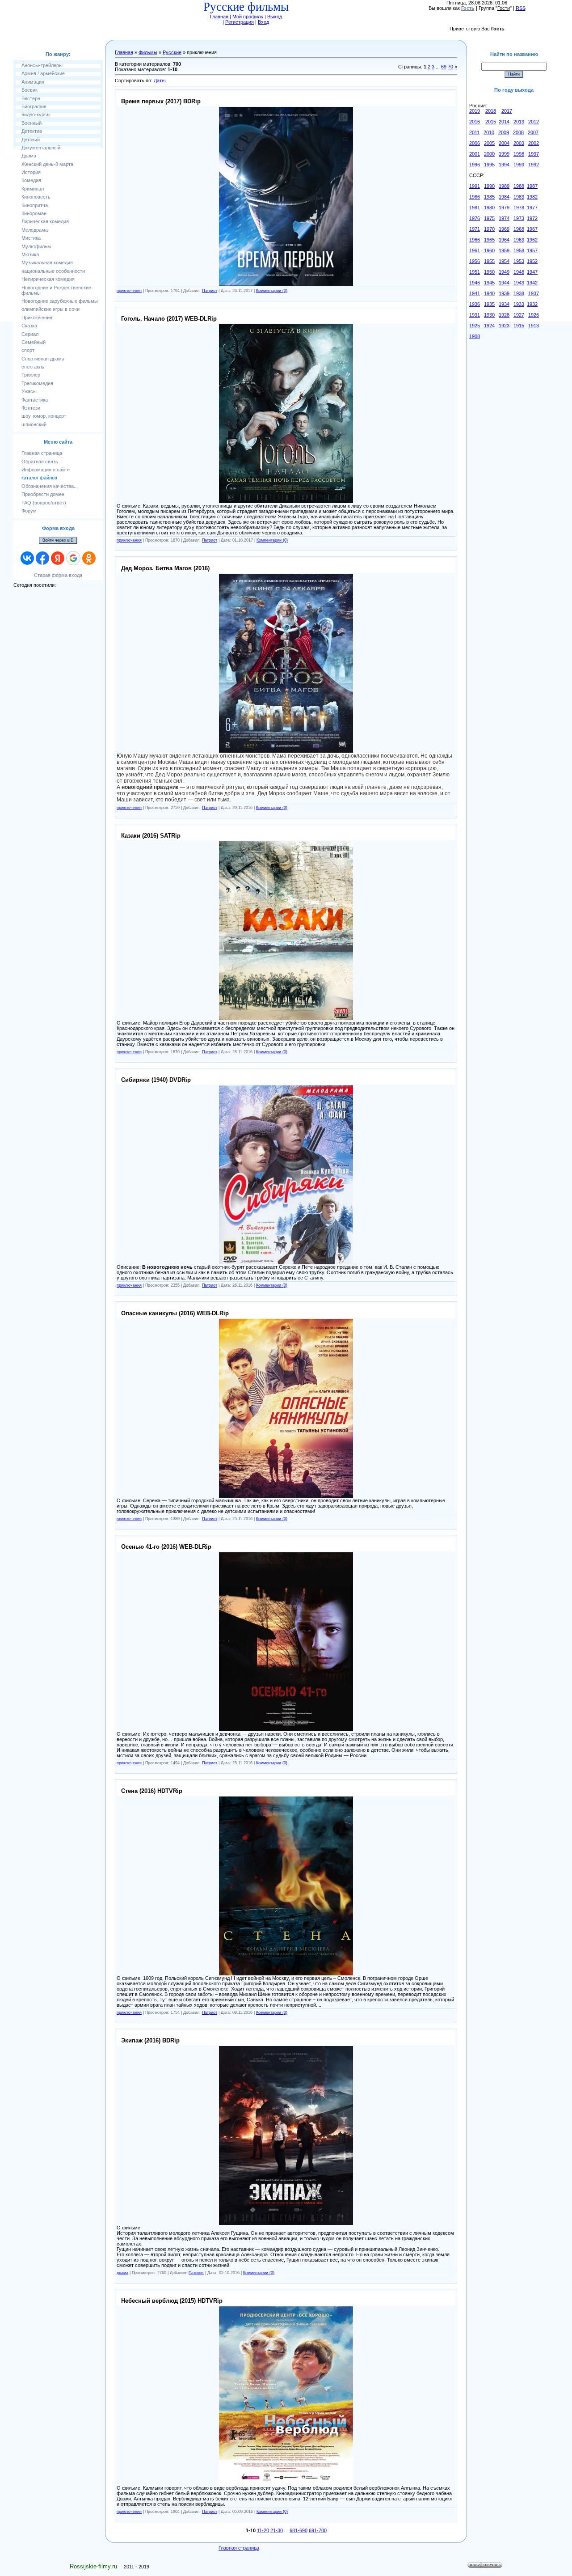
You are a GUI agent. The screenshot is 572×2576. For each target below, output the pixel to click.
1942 (532, 283)
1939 (504, 293)
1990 (489, 186)
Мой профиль (248, 17)
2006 (475, 143)
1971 (475, 229)
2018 (491, 111)
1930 (489, 315)
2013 (519, 122)
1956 (475, 261)
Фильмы (148, 52)
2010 (489, 132)
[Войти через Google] (73, 558)
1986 (475, 197)
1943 (519, 283)
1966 (475, 240)
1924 (489, 326)
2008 (518, 132)
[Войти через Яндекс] (58, 558)
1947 (532, 272)
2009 (504, 132)
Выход (275, 17)
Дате (159, 80)
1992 (534, 165)
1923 (504, 326)
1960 (489, 250)
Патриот (210, 291)
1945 (489, 283)
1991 (475, 186)
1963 (519, 240)
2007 (533, 132)
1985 (489, 197)
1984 (504, 197)
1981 (475, 208)
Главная (219, 17)
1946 (475, 283)
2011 (474, 132)
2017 (507, 111)
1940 (489, 293)
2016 (475, 122)
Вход (263, 22)
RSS (521, 8)
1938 (519, 293)
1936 (475, 304)
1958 (519, 250)
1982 (532, 197)
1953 (519, 261)
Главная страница (239, 2548)
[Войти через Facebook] (42, 558)
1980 (489, 208)
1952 (532, 261)
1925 (475, 326)
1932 (532, 304)
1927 (519, 315)
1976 (475, 218)
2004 (504, 143)
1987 (532, 186)
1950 (489, 272)
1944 (504, 283)
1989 (504, 186)
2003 (519, 143)
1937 (534, 293)
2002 (534, 143)
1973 (519, 218)
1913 (534, 326)
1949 (504, 272)
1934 (504, 304)
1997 (534, 154)
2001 (475, 154)
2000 (489, 154)
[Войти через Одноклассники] (89, 558)
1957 (532, 250)
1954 (504, 261)
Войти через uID (58, 540)
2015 (491, 122)
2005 (489, 143)
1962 (532, 240)
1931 (475, 315)
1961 (475, 250)
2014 (504, 122)
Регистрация (240, 22)
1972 (532, 218)
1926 (534, 315)
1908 (475, 336)
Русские (172, 52)
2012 (534, 122)
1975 (489, 218)
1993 (519, 165)
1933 (519, 304)
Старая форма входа (58, 575)
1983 (519, 197)
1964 (504, 240)
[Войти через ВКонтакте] (27, 558)
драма (122, 2273)
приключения (129, 291)
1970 (489, 229)
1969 (504, 229)
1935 (489, 304)
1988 (519, 186)
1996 (475, 165)
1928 (504, 315)
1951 (475, 272)
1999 (504, 154)
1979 (504, 208)
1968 (519, 229)
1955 (489, 261)
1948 (519, 272)
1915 (519, 326)
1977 (532, 208)
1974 (504, 218)
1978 (519, 208)
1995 (489, 165)
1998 (519, 154)
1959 (504, 250)
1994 (504, 165)
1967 (532, 229)
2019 (475, 111)
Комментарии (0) (272, 291)
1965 (489, 240)
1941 (475, 293)
